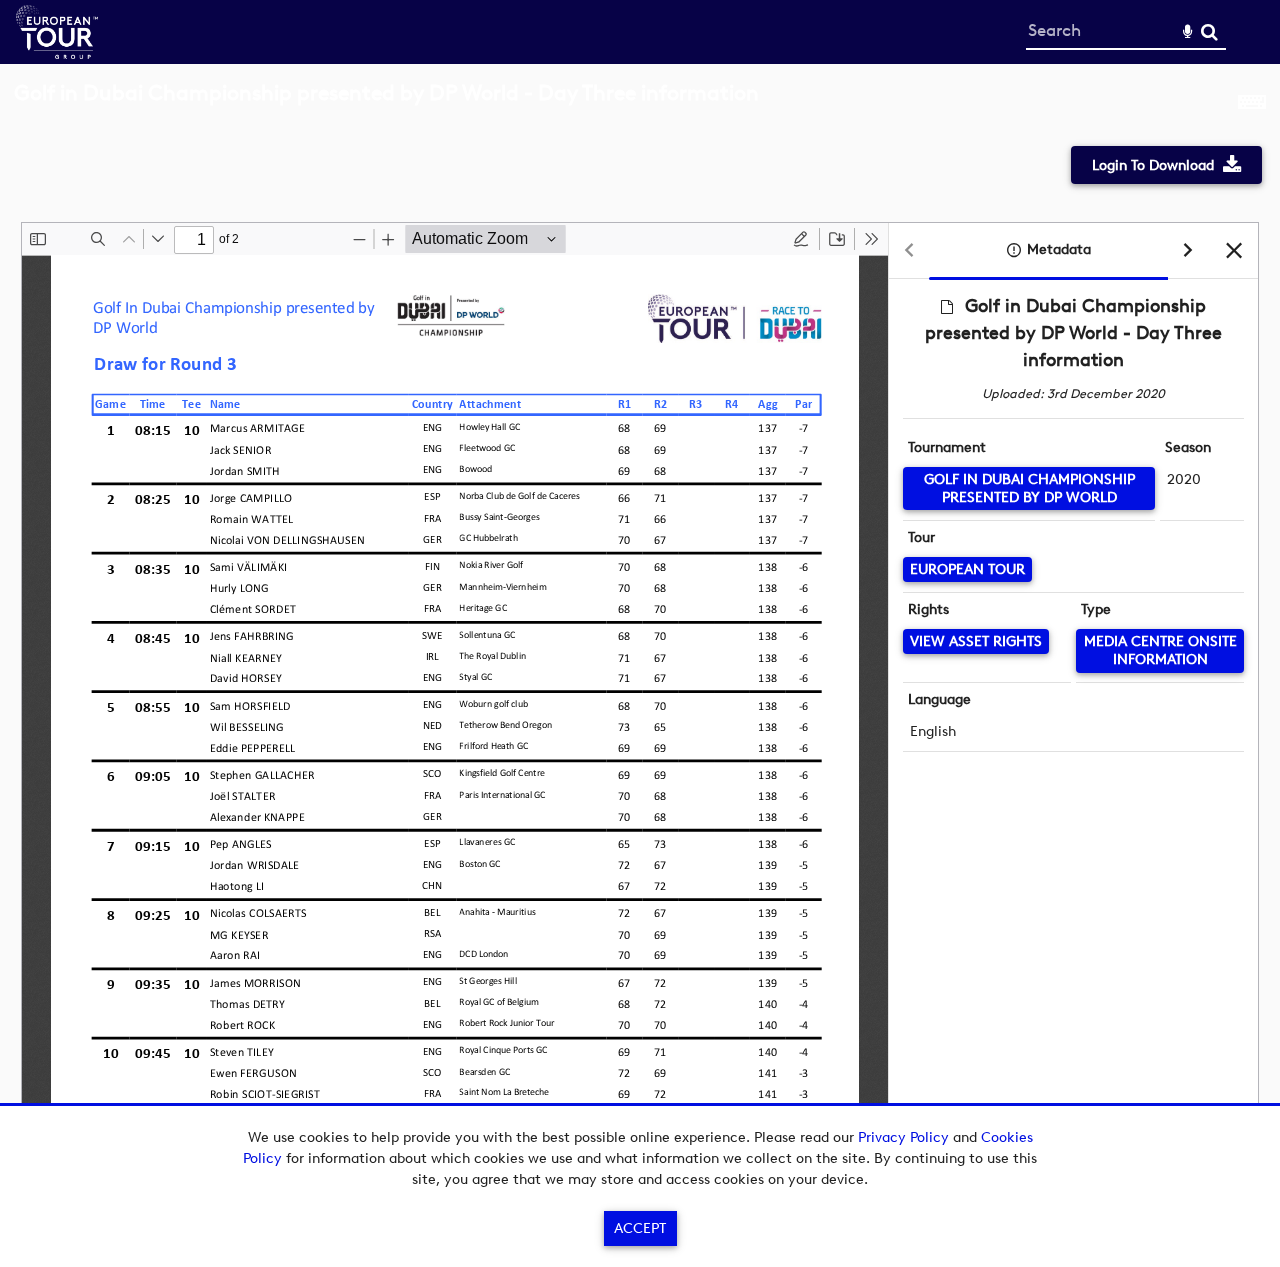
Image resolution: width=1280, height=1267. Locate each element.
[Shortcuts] (1252, 104)
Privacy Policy (903, 1137)
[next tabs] (1188, 251)
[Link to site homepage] (57, 53)
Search (1209, 32)
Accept (640, 1228)
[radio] (801, 239)
